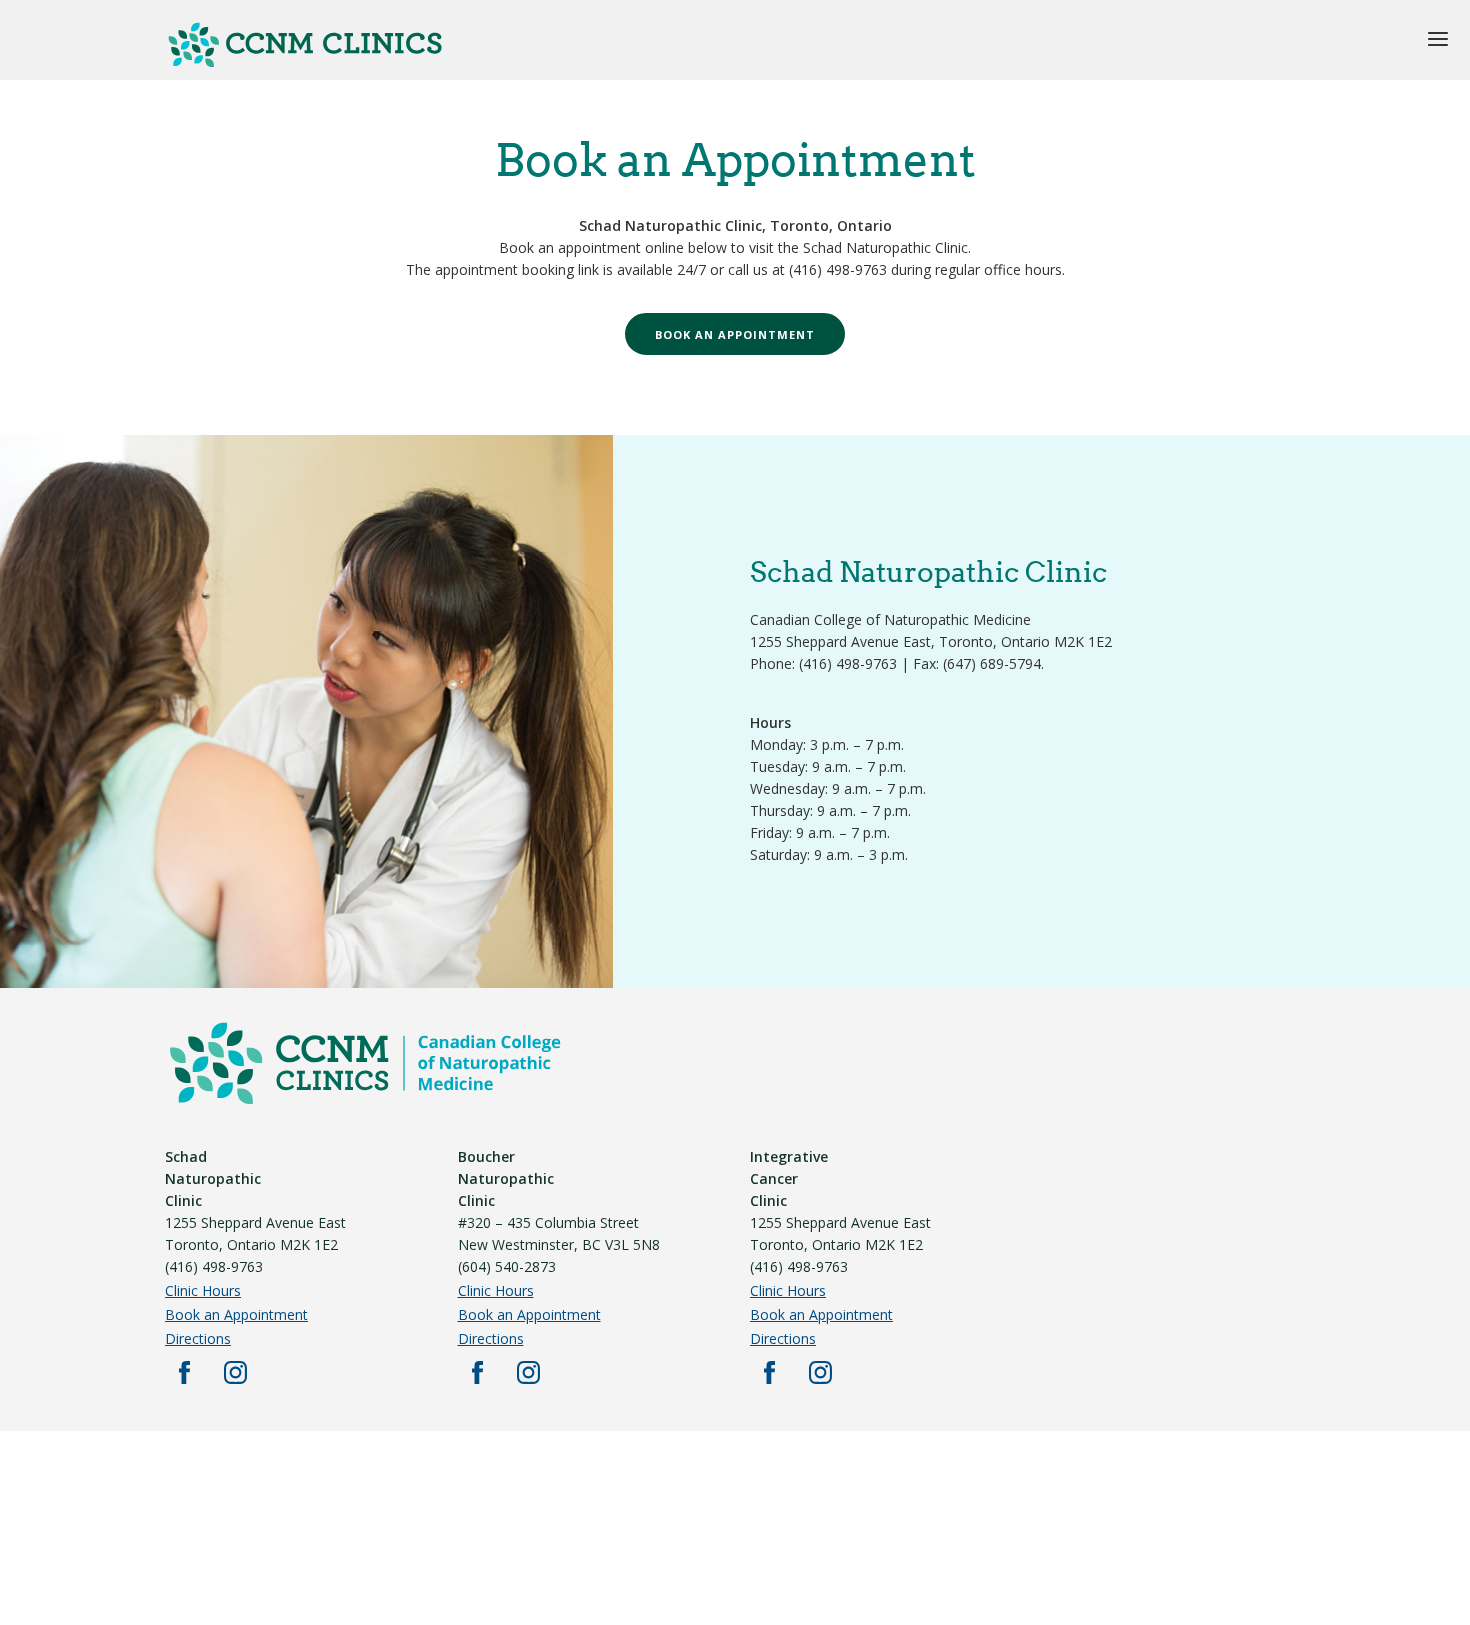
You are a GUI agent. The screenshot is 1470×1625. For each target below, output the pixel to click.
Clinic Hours (203, 1290)
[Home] (305, 63)
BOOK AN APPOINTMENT (735, 334)
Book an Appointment (236, 1314)
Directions (198, 1338)
